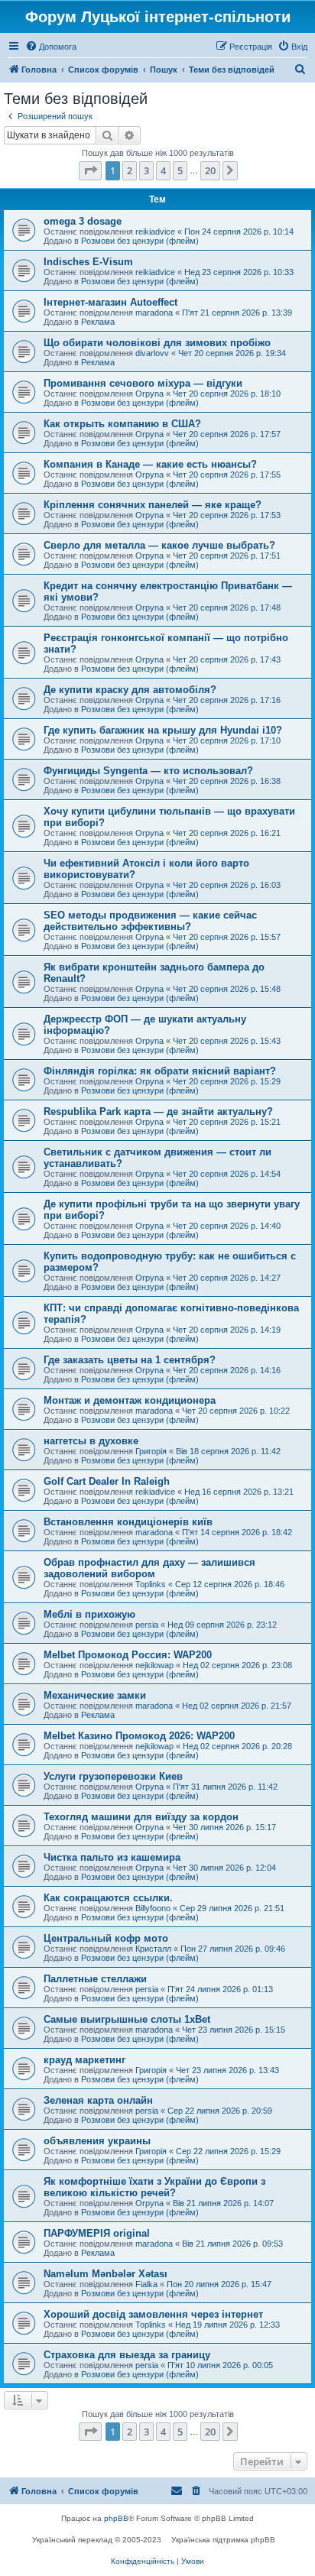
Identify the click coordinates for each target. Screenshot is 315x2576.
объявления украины (97, 2141)
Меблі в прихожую (89, 1614)
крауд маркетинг (84, 2060)
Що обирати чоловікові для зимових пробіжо (157, 343)
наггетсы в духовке (91, 1441)
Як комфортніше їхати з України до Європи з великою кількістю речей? (154, 2187)
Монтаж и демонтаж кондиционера (130, 1400)
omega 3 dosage (83, 221)
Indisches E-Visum (88, 262)
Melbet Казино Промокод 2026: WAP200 (139, 1736)
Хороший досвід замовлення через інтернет (153, 2314)
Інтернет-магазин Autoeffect (110, 302)
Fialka (146, 2284)
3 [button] (146, 170)
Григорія (151, 1451)
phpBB (116, 2518)
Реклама (98, 322)
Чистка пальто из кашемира (112, 1857)
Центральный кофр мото (106, 1938)
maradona (154, 313)
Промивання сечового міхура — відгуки (143, 383)
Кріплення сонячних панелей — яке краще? (153, 505)
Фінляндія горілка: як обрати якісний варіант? (160, 1071)
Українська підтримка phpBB (223, 2540)
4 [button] (163, 170)
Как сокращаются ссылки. (108, 1898)
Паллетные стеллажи (95, 1979)
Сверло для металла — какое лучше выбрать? (159, 545)
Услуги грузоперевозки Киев (113, 1776)
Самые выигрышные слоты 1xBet (127, 2019)
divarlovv (152, 353)
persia (147, 1625)
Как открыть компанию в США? (122, 424)
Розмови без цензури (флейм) (140, 241)
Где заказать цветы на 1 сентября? (130, 1360)
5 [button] (180, 170)
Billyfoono (153, 1908)
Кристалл (153, 1949)
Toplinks (151, 1584)
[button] (90, 170)
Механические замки (95, 1695)
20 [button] (210, 170)
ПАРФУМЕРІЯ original (97, 2233)
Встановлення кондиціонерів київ (128, 1522)
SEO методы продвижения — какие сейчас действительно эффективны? (150, 921)
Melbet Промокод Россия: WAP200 (128, 1655)
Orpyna (149, 394)
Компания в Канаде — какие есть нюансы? (150, 464)
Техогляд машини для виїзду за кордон (141, 1817)
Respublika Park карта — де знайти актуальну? (158, 1111)
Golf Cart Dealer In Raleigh (107, 1481)
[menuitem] (51, 47)
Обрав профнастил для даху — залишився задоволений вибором (149, 1568)
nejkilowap (154, 1665)
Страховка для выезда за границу (127, 2355)
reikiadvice (155, 232)
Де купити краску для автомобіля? (130, 690)
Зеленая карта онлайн (98, 2100)
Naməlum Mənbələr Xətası (106, 2274)
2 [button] (130, 170)
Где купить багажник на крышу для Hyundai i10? (163, 730)
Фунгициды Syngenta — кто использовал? (148, 771)
